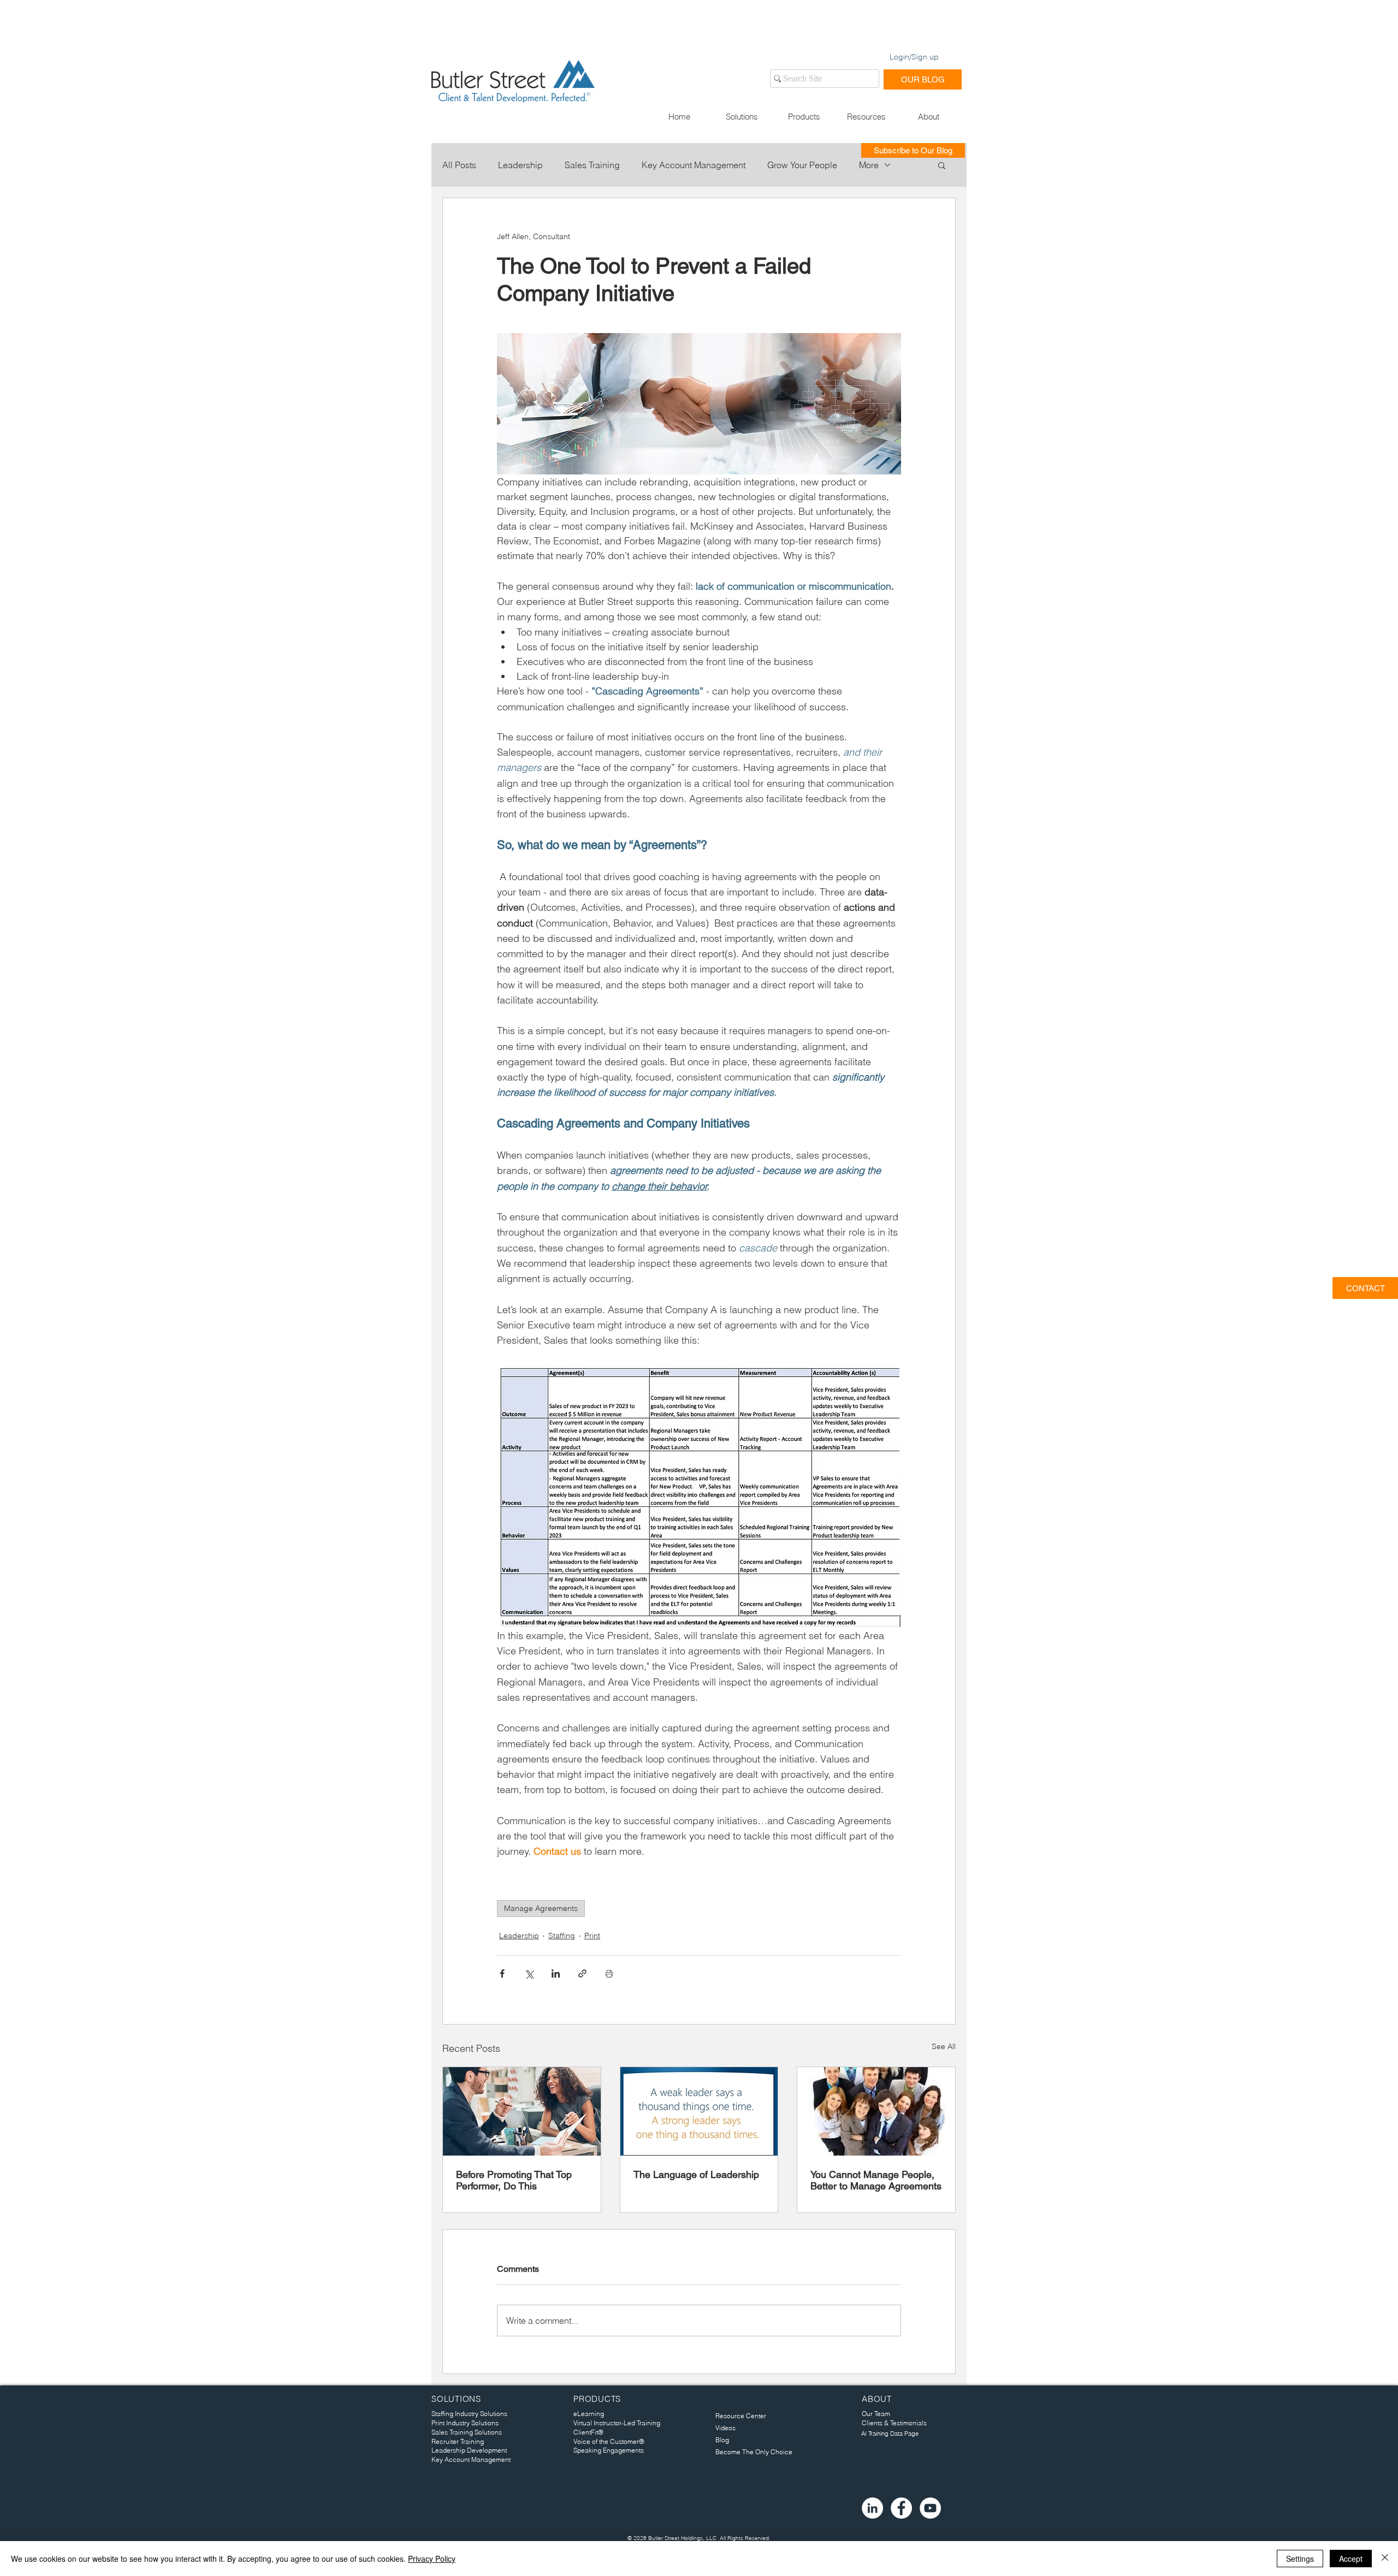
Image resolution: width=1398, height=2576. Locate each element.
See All (944, 2046)
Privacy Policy (432, 2559)
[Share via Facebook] (502, 1973)
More (869, 165)
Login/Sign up (914, 57)
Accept (1351, 2559)
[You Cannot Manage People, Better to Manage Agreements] (876, 2111)
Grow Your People (802, 165)
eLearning (589, 2414)
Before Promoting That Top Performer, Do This (514, 2180)
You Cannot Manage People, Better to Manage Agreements (876, 2180)
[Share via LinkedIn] (556, 1973)
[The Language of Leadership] (699, 2111)
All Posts (459, 165)
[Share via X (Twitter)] (529, 1973)
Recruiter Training (458, 2441)
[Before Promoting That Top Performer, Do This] (522, 2111)
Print (592, 1936)
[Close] (1385, 2559)
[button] (742, 117)
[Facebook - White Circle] (901, 2508)
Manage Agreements (541, 1908)
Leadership (520, 165)
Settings (1300, 2559)
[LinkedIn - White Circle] (872, 2508)
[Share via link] (582, 1973)
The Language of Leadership (696, 2174)
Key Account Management (694, 165)
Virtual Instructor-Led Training (617, 2423)
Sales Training (592, 165)
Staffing (562, 1936)
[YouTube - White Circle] (930, 2508)
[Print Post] (609, 1973)
